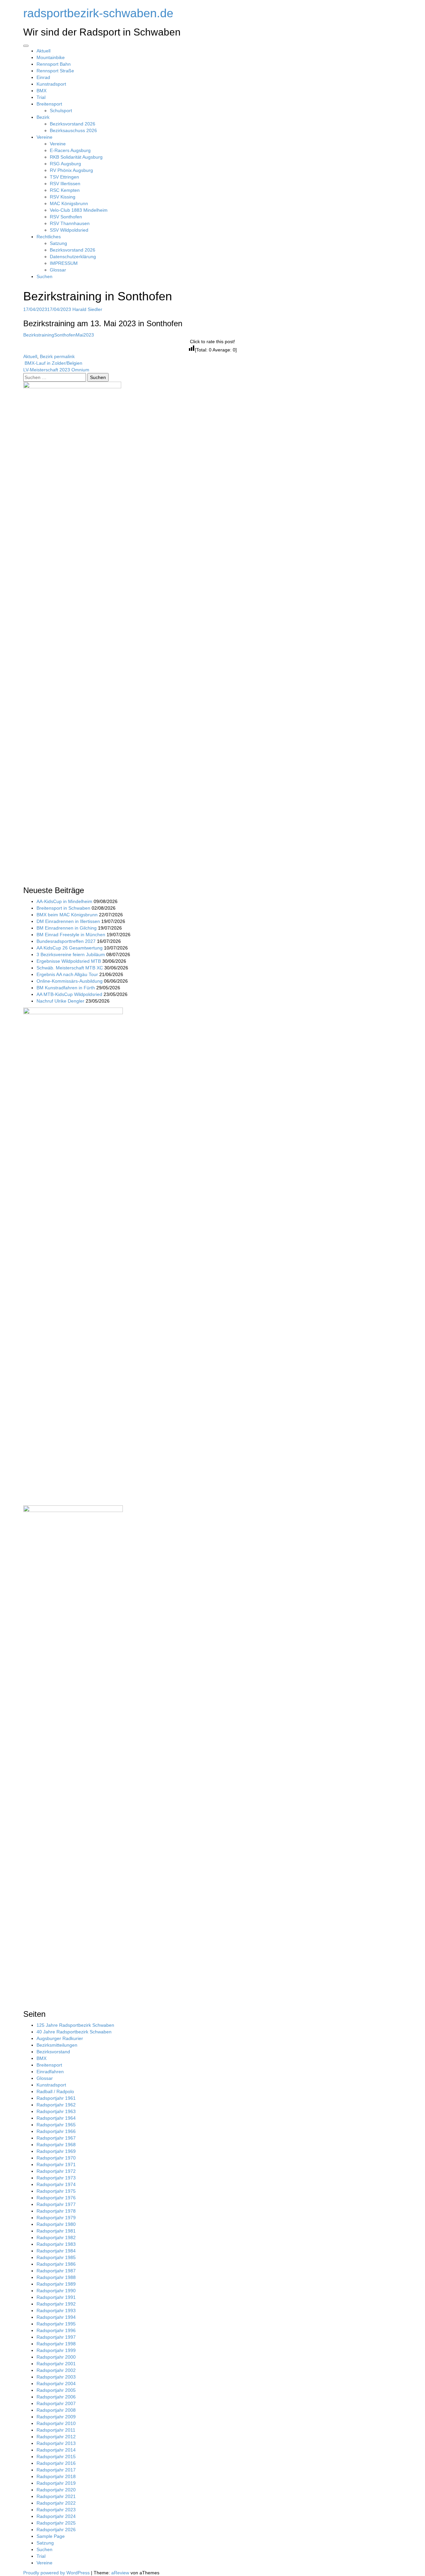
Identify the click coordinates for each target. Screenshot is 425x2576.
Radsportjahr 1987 (56, 2271)
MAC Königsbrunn (69, 203)
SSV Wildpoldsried (69, 230)
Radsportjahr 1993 (56, 2311)
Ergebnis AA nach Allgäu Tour (67, 974)
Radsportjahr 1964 (56, 2118)
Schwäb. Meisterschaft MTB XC (70, 968)
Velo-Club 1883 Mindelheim (79, 210)
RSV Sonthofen (66, 217)
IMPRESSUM (64, 263)
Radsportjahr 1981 (56, 2231)
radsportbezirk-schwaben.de (98, 13)
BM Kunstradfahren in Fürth (66, 988)
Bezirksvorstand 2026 (73, 124)
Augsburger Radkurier (60, 2038)
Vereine (44, 137)
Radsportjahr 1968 (56, 2145)
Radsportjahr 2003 (56, 2377)
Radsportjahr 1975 (56, 2191)
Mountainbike (51, 57)
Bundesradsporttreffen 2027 (66, 941)
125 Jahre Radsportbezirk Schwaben (75, 2025)
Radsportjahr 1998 (56, 2344)
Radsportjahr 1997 (56, 2337)
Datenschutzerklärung (73, 257)
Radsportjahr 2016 (56, 2463)
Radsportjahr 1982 (56, 2237)
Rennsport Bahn (54, 64)
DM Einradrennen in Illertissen (68, 921)
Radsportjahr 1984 (56, 2251)
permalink (64, 356)
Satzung (58, 243)
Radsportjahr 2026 (56, 2530)
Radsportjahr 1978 (56, 2211)
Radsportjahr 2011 (56, 2430)
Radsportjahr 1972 (56, 2171)
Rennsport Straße (55, 71)
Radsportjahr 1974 (56, 2184)
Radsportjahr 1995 (56, 2324)
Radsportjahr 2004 (56, 2384)
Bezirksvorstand (53, 2052)
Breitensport (49, 104)
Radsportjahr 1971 (56, 2164)
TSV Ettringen (64, 177)
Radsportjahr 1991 (56, 2297)
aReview (120, 2573)
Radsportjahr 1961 (56, 2098)
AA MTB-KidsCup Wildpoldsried (69, 994)
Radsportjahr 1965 (56, 2125)
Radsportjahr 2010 (56, 2423)
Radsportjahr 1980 (56, 2224)
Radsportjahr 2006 (56, 2397)
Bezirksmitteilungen (57, 2045)
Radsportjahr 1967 (56, 2138)
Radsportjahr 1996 (56, 2330)
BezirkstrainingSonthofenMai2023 (59, 335)
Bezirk (43, 117)
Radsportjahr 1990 (56, 2291)
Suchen (44, 276)
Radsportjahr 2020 (56, 2490)
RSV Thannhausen (70, 223)
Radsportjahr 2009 (56, 2417)
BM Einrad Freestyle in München (71, 935)
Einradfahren (50, 2072)
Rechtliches (49, 237)
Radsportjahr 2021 (56, 2496)
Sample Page (51, 2536)
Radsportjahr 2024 (56, 2516)
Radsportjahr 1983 (56, 2244)
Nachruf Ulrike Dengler (60, 1001)
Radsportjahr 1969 (56, 2151)
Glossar (58, 270)
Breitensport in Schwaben (63, 908)
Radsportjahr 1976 (56, 2198)
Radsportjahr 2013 (56, 2443)
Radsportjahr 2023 (56, 2510)
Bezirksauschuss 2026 (73, 130)
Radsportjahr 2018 (56, 2476)
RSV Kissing (63, 197)
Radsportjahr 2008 (56, 2410)
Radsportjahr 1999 (56, 2350)
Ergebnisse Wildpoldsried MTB (69, 961)
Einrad (43, 77)
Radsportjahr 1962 (56, 2105)
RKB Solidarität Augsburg (76, 157)
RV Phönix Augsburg (71, 170)
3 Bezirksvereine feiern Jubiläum (71, 954)
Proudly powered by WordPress (56, 2573)
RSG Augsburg (65, 164)
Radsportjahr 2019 (56, 2483)
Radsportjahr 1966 (56, 2131)
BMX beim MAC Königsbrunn (67, 915)
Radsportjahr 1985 (56, 2257)
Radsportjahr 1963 (56, 2111)
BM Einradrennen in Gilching (67, 928)
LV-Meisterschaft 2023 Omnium (57, 370)
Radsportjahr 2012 (56, 2437)
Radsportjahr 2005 (56, 2390)
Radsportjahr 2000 (56, 2357)
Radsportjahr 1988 (56, 2277)
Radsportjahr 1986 (56, 2264)
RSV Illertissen (65, 184)
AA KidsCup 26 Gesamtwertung (70, 948)
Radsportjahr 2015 (56, 2457)
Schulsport (61, 111)
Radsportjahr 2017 (56, 2470)
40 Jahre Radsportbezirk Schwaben (74, 2032)
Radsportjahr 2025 (56, 2523)
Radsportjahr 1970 (56, 2158)
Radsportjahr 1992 (56, 2304)
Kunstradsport (51, 84)
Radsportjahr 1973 (56, 2178)
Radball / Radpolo (55, 2091)
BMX (42, 91)
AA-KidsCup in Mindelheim (64, 901)
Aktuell (43, 51)
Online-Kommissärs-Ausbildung (70, 981)
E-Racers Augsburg (70, 150)
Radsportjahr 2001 (56, 2364)
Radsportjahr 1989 (56, 2284)
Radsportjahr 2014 (56, 2450)
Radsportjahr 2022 (56, 2503)
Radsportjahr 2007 (56, 2403)
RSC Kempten (65, 190)
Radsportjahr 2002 (56, 2370)
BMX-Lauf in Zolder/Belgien (53, 363)
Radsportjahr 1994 (56, 2317)
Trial (41, 97)
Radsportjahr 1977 (56, 2204)
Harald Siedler (87, 309)
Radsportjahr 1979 (56, 2218)
